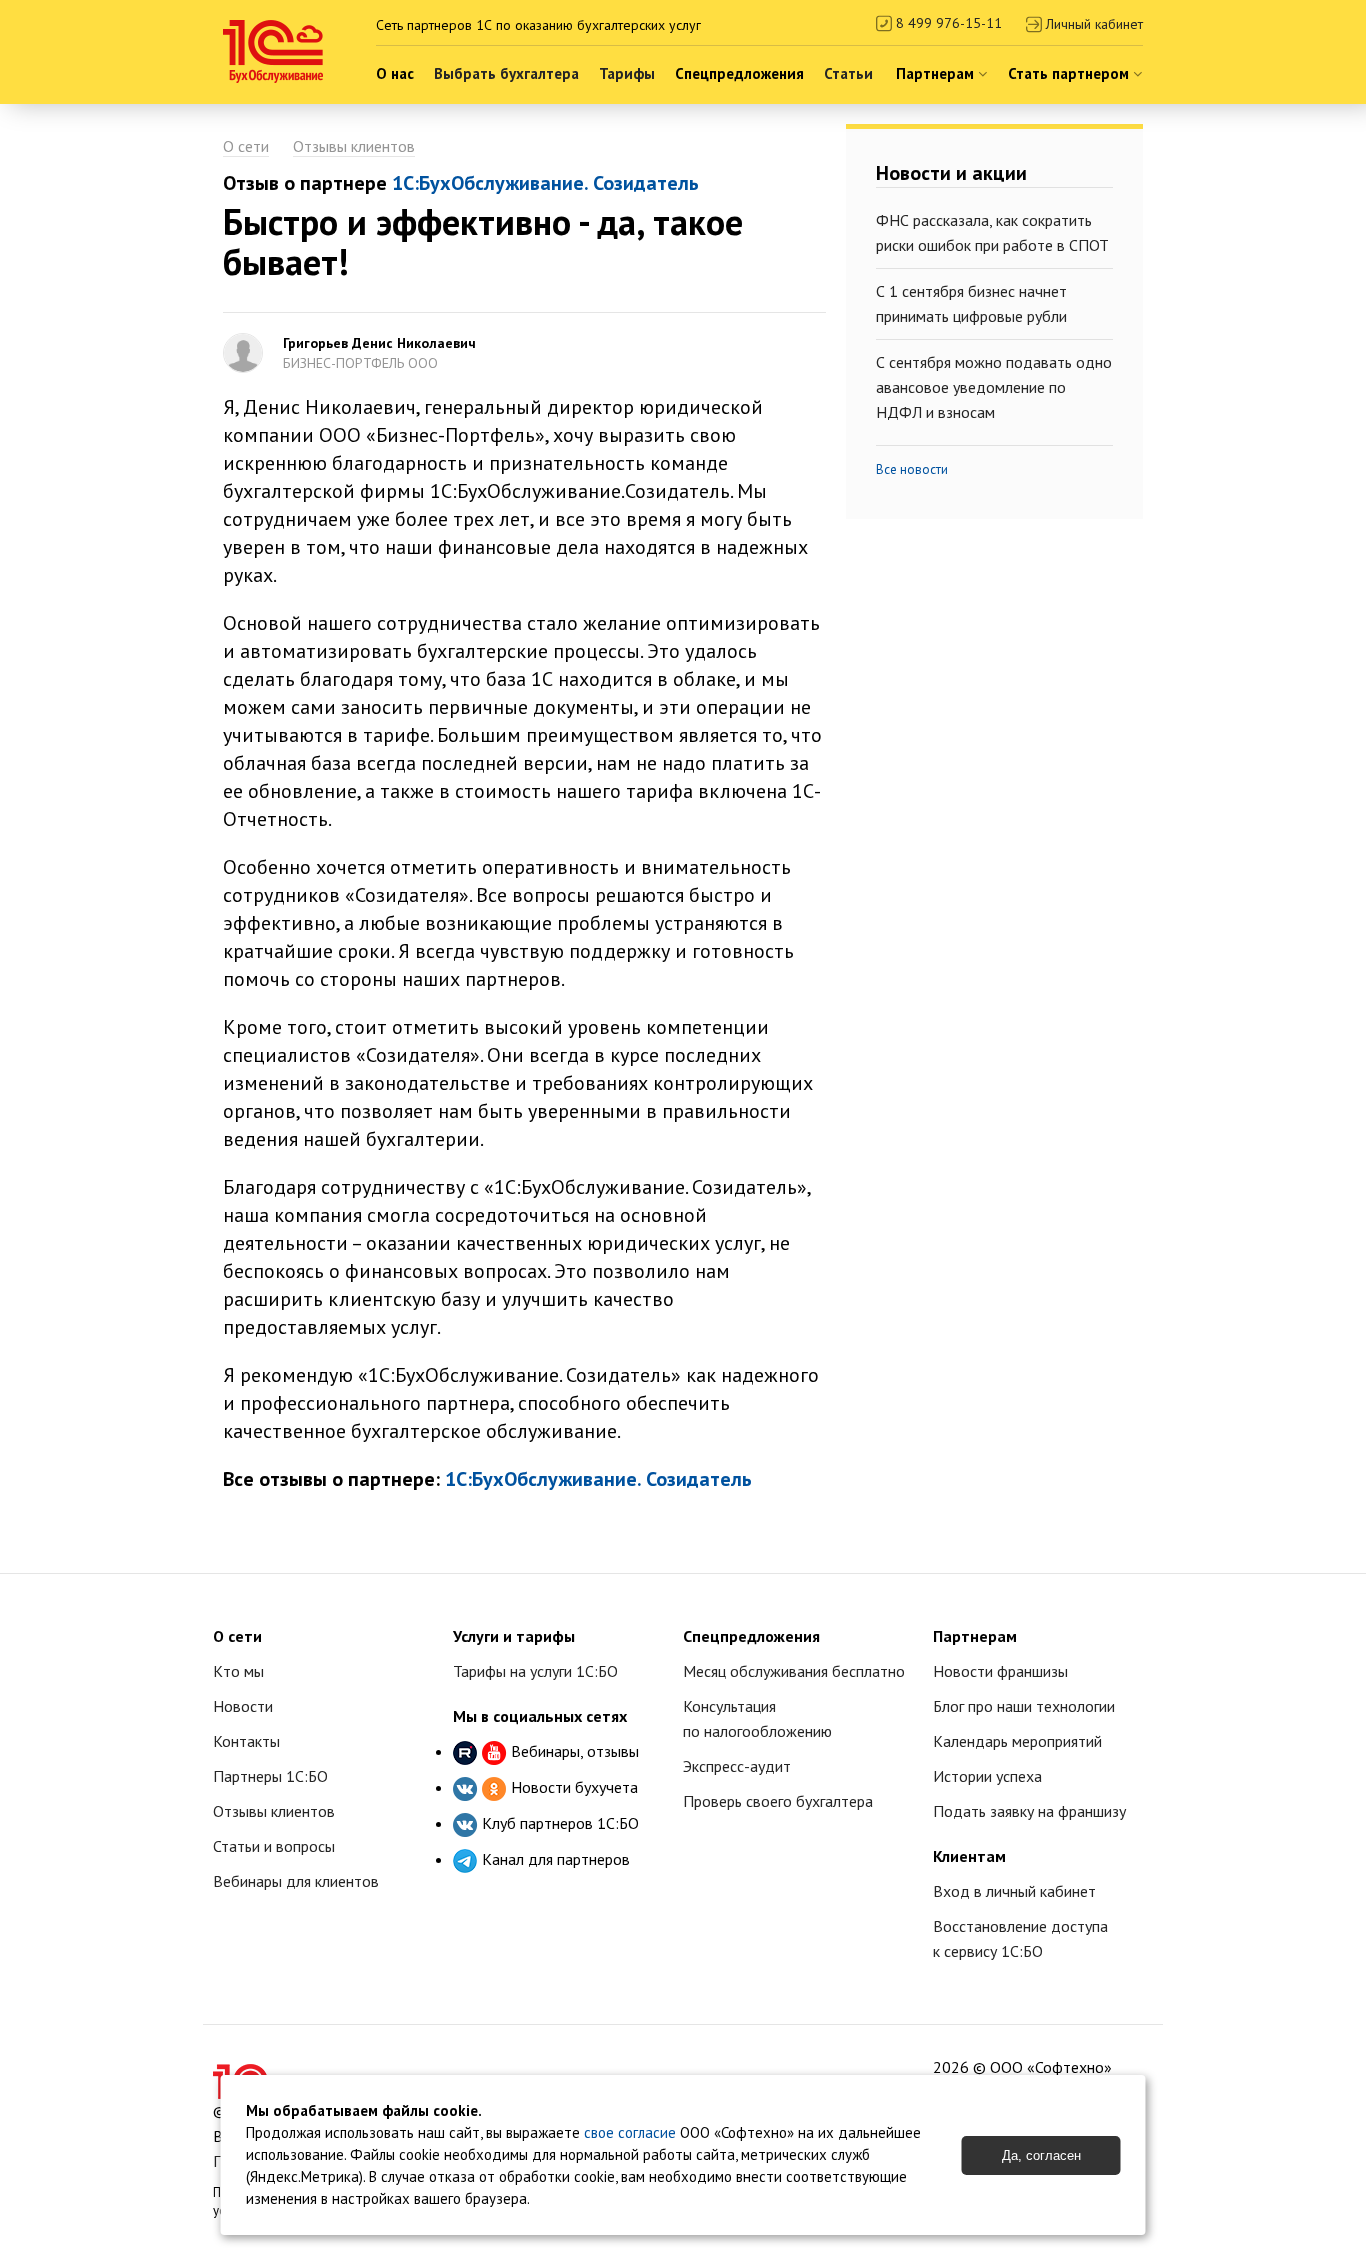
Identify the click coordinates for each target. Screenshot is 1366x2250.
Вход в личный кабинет (1014, 1891)
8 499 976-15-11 (947, 23)
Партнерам (937, 73)
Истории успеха (987, 1776)
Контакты (246, 1741)
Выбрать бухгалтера (506, 73)
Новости (243, 1706)
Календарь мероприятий (1017, 1741)
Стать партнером (1070, 73)
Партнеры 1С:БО (270, 1776)
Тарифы (627, 73)
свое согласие (630, 2132)
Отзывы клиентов (354, 146)
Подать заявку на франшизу (1029, 1811)
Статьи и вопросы (274, 1846)
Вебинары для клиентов (296, 1881)
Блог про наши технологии (1024, 1706)
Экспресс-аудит (737, 1766)
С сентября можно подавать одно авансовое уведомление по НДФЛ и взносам (994, 387)
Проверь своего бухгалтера (778, 1801)
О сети (246, 146)
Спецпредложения (739, 73)
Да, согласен (1041, 2155)
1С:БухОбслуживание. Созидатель (545, 183)
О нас (395, 73)
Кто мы (238, 1671)
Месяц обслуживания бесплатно (794, 1671)
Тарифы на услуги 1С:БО (535, 1671)
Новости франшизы (1000, 1671)
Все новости (912, 469)
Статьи (848, 73)
